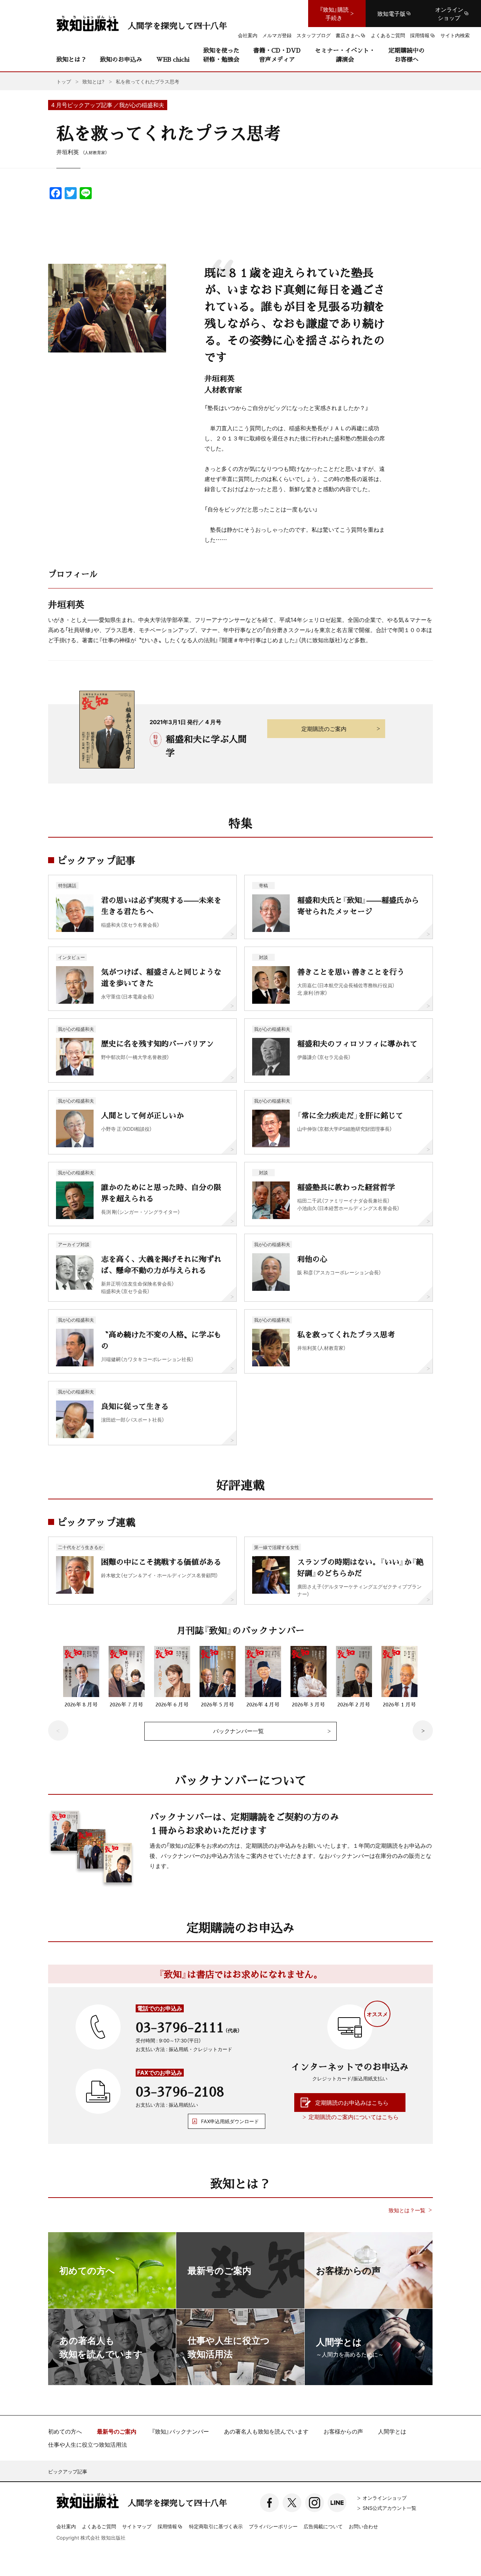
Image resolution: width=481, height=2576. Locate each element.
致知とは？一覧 (407, 2210)
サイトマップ (137, 2526)
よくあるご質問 (99, 2526)
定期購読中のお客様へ (407, 55)
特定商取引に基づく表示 (216, 2526)
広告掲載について (323, 2526)
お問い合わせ (363, 2526)
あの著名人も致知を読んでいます (266, 2432)
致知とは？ (71, 59)
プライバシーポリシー (273, 2526)
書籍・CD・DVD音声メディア (277, 55)
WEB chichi (173, 59)
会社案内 (66, 2526)
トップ (64, 81)
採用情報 (167, 2527)
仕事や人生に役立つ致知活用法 (88, 2445)
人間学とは (392, 2432)
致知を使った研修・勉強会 (221, 55)
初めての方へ (65, 2432)
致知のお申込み (121, 59)
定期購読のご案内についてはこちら (354, 2117)
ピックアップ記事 (68, 2471)
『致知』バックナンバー (180, 2432)
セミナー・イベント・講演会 (345, 55)
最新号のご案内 (117, 2432)
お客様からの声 (343, 2432)
